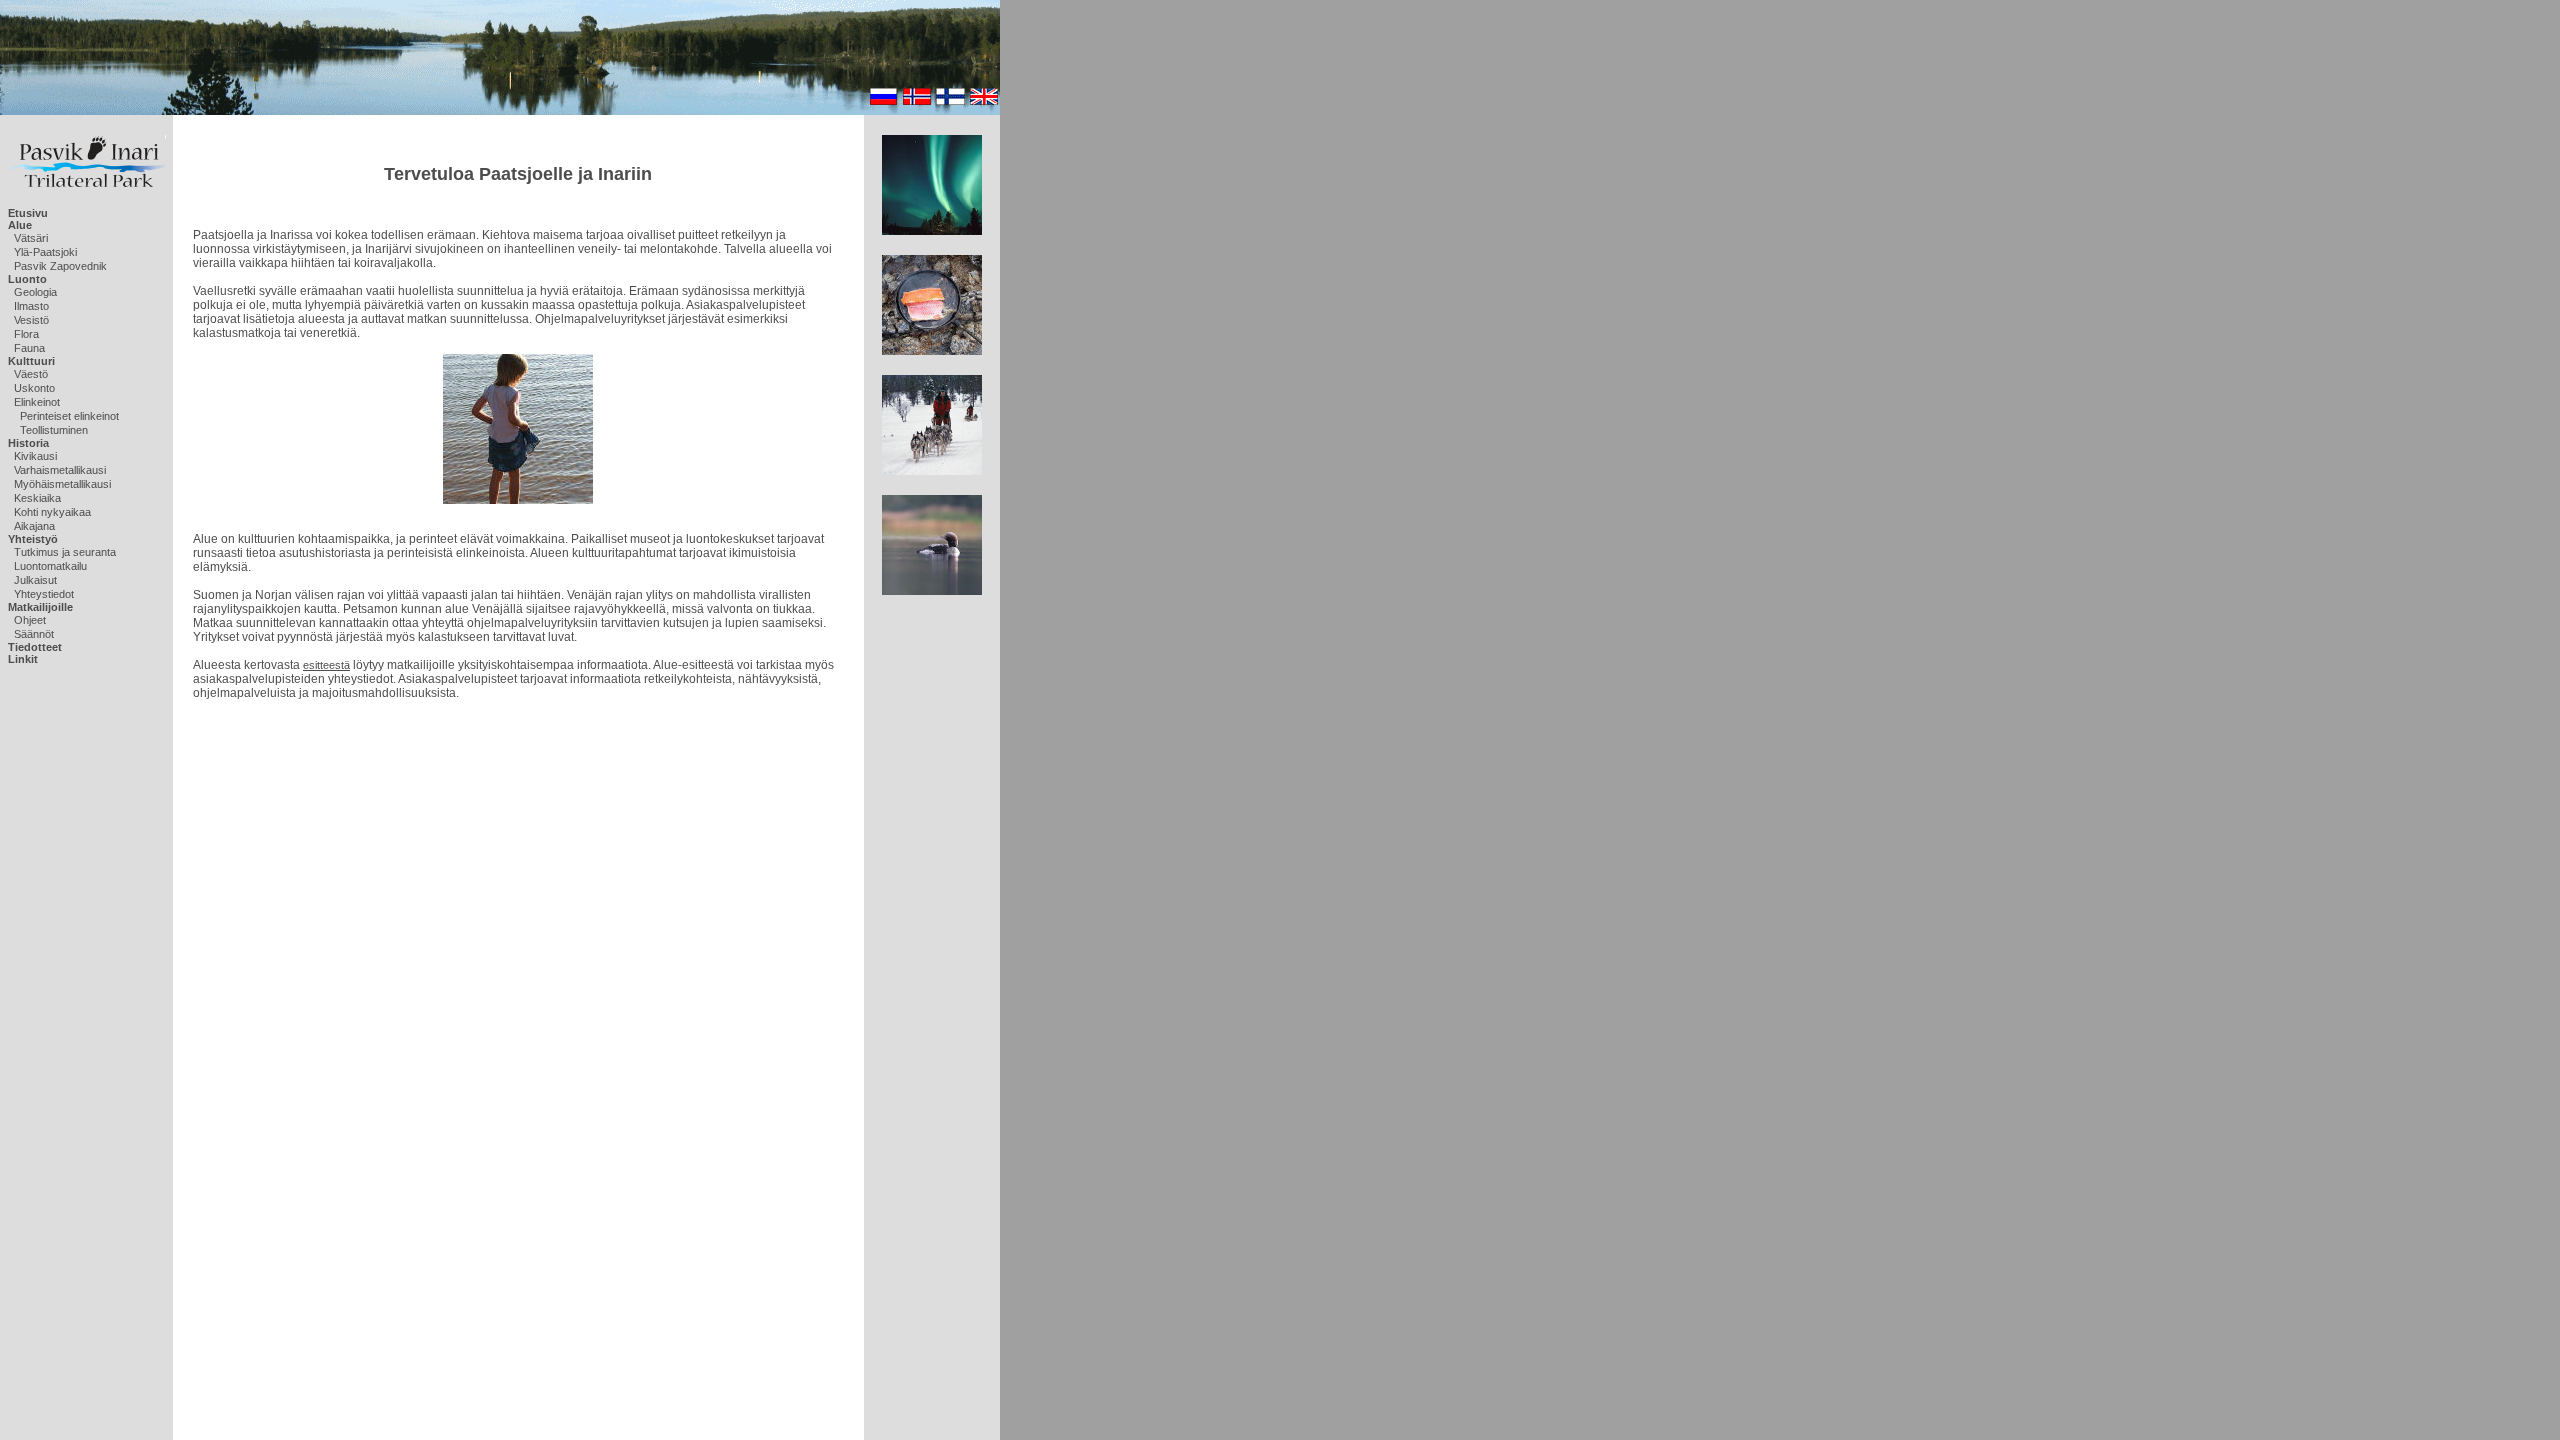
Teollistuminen (54, 430)
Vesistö (31, 320)
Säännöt (34, 634)
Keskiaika (37, 498)
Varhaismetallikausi (60, 470)
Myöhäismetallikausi (62, 484)
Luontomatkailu (50, 566)
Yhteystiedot (44, 594)
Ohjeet (30, 620)
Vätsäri (31, 238)
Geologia (35, 292)
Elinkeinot (37, 402)
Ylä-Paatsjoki (45, 252)
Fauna (29, 348)
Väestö (31, 374)
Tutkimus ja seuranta (65, 552)
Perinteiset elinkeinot (69, 416)
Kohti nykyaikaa (52, 512)
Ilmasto (31, 306)
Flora (26, 334)
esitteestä (326, 665)
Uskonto (34, 388)
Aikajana (34, 526)
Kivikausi (35, 456)
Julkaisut (35, 580)
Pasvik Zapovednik (60, 266)
